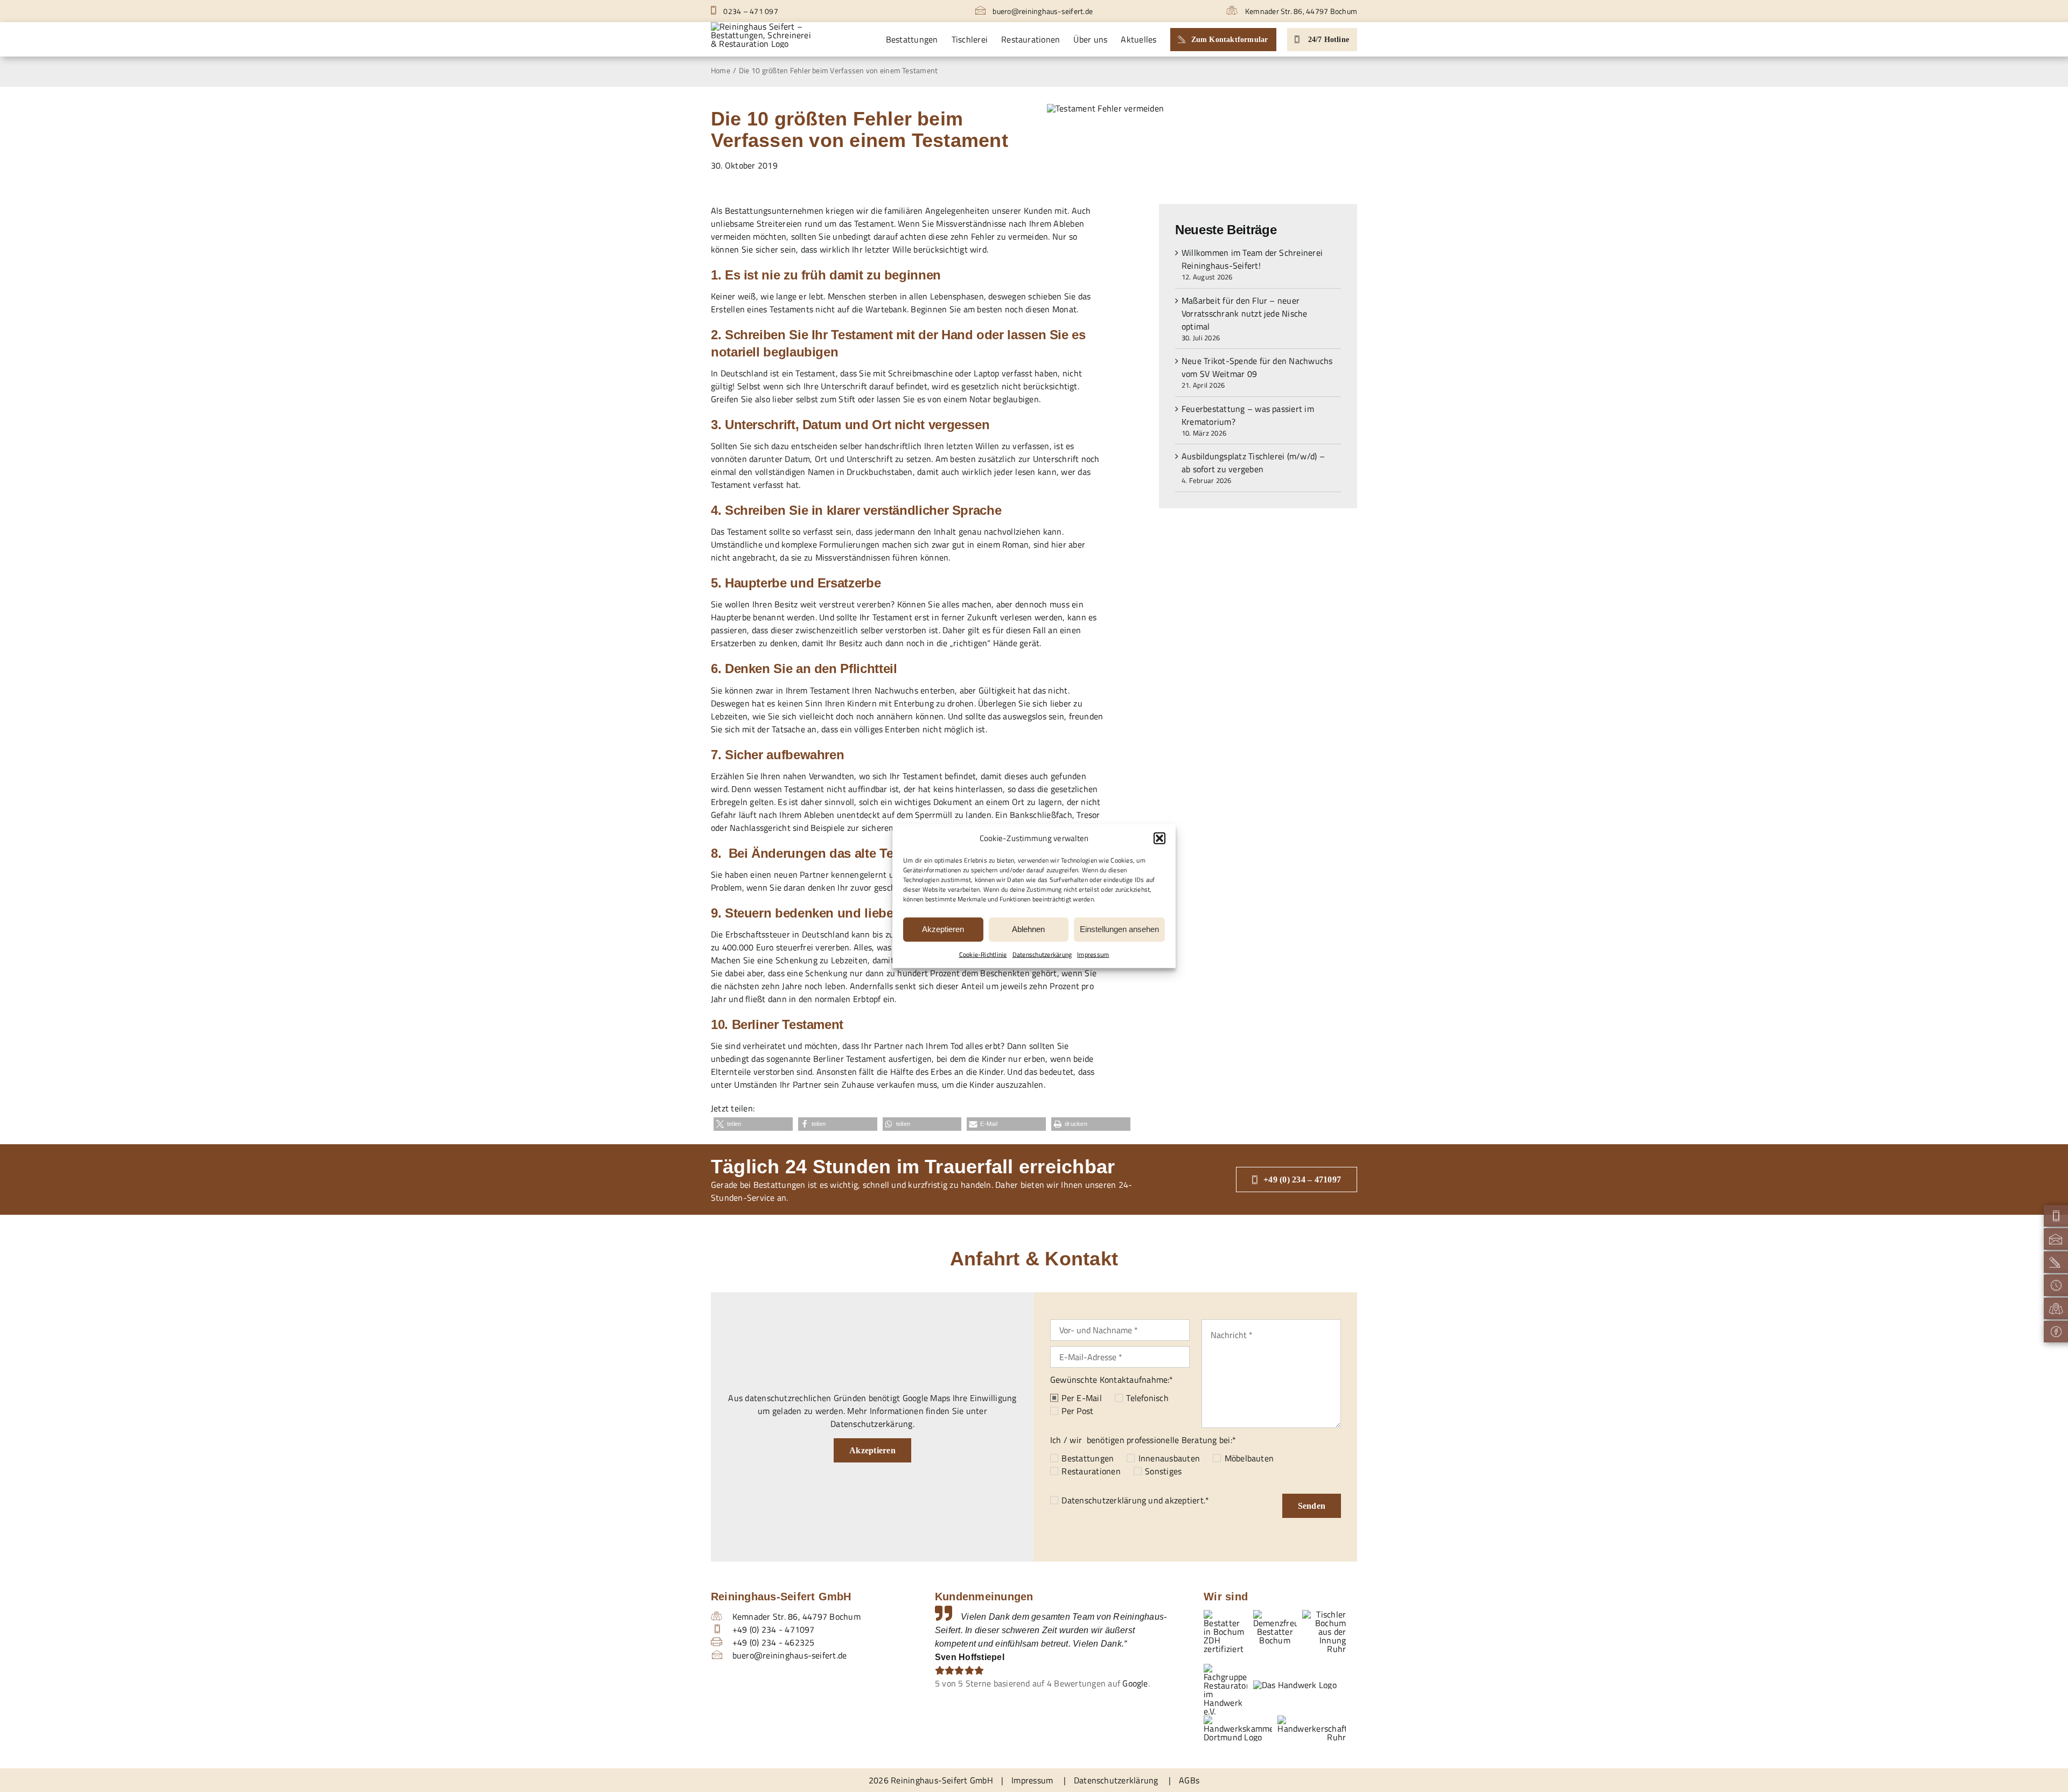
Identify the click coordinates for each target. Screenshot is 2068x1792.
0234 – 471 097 (750, 11)
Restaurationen (1091, 1471)
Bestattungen (1088, 1458)
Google (1135, 1683)
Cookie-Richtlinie (983, 954)
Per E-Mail (1081, 1398)
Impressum (1093, 954)
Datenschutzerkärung (1042, 954)
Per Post (1077, 1411)
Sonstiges (1163, 1471)
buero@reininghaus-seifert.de (1042, 11)
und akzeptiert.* (1135, 1500)
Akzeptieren (943, 929)
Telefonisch (1147, 1398)
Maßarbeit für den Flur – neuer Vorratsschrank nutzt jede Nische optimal (1245, 313)
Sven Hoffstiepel (970, 1657)
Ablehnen (1028, 929)
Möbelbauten (1249, 1458)
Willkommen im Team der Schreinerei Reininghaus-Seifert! (1252, 259)
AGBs (1189, 1780)
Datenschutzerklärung (1104, 1500)
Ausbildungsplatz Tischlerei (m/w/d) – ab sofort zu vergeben (1253, 463)
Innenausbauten (1169, 1458)
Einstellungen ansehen (1119, 929)
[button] (1159, 838)
